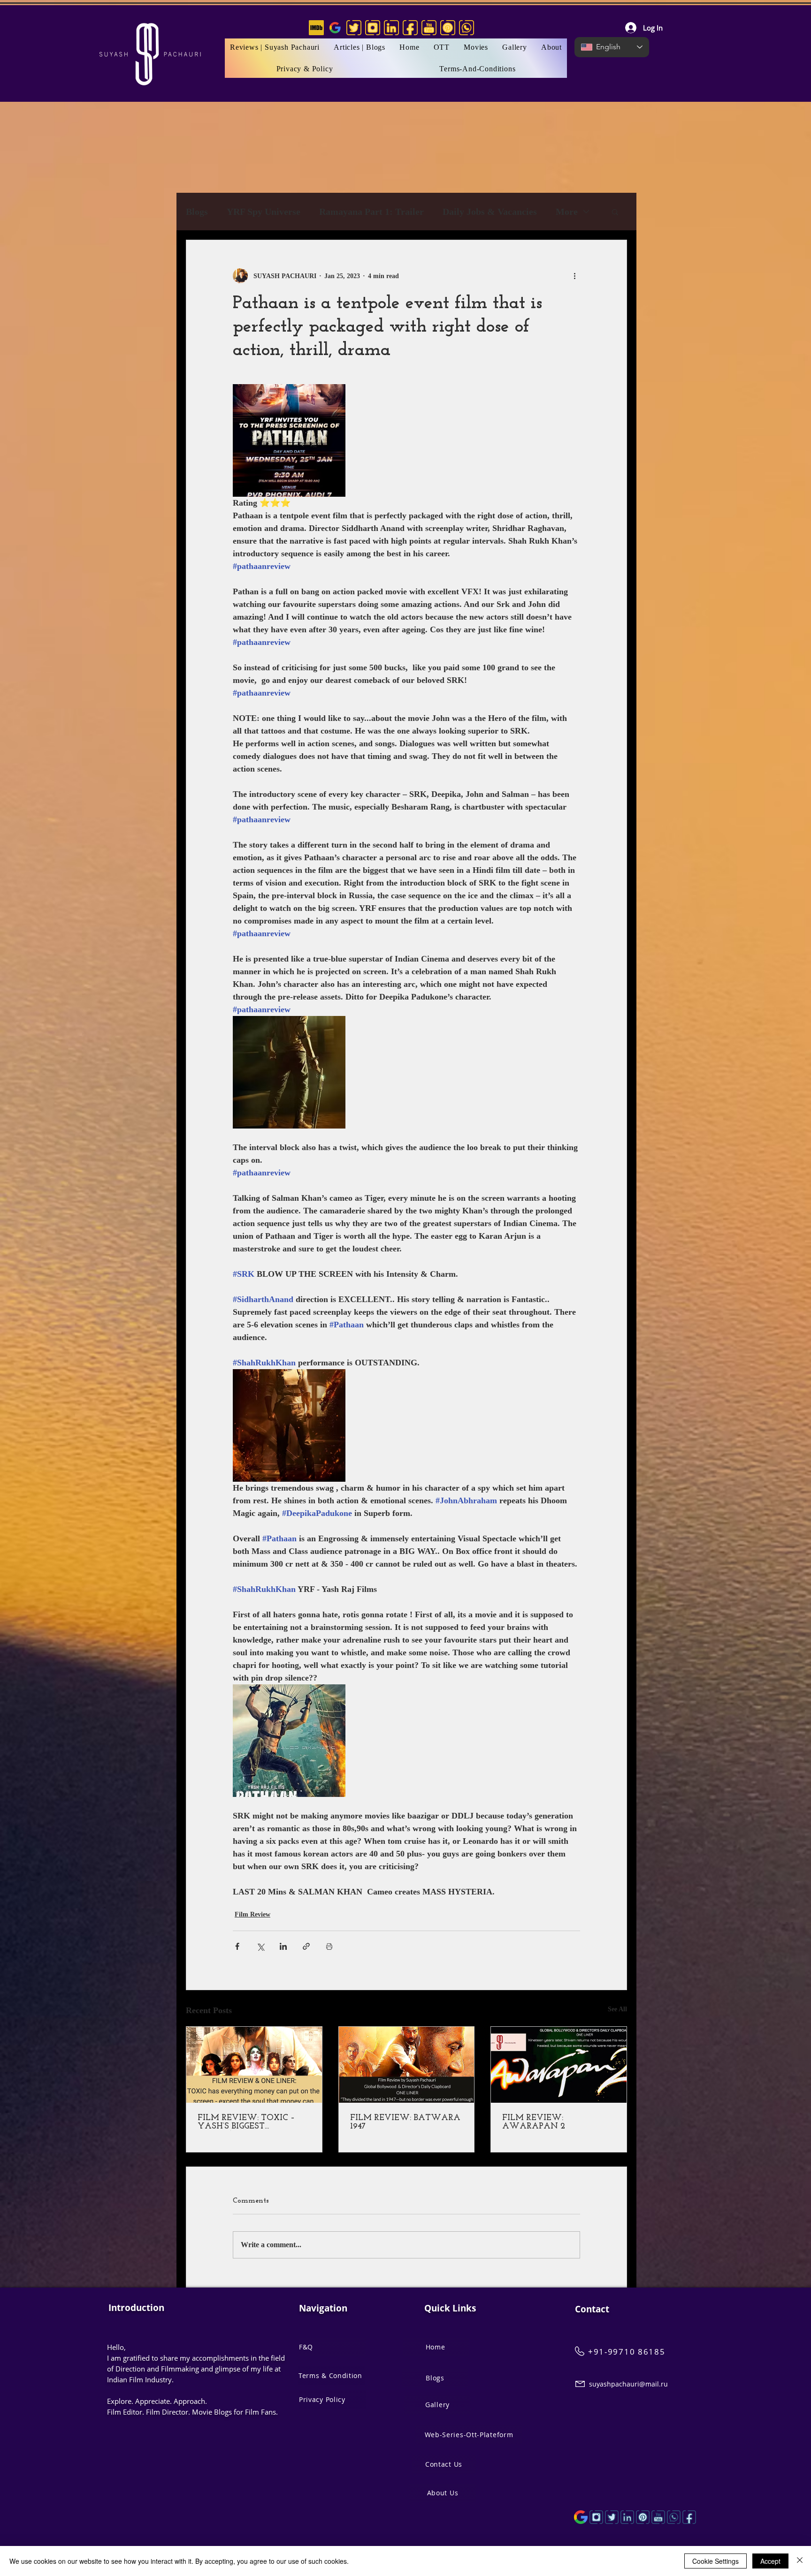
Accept (770, 2561)
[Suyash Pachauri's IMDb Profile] (316, 28)
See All (617, 2009)
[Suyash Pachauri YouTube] (658, 2517)
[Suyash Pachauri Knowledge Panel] (581, 2517)
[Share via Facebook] (237, 1946)
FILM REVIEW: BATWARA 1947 (405, 2122)
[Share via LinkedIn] (283, 1946)
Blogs (197, 212)
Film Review (252, 1914)
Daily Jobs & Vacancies (490, 212)
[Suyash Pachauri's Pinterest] (448, 28)
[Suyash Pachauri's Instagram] (373, 28)
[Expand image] (289, 440)
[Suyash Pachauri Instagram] (596, 2517)
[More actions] (574, 276)
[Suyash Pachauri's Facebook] (410, 28)
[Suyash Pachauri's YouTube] (429, 28)
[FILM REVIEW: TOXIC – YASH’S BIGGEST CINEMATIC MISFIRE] (254, 2065)
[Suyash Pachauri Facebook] (689, 2517)
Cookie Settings (715, 2561)
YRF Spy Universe (264, 212)
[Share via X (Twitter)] (260, 1946)
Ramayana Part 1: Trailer (371, 212)
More (567, 212)
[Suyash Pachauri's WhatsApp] (467, 28)
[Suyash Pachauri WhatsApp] (674, 2517)
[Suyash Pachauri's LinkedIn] (391, 28)
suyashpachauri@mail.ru (628, 2384)
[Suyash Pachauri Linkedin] (627, 2517)
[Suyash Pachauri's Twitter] (354, 28)
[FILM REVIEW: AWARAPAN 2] (559, 2065)
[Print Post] (329, 1946)
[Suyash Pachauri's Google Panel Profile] (335, 28)
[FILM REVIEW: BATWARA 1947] (407, 2065)
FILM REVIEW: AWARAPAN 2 (534, 2122)
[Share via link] (306, 1946)
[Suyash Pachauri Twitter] (612, 2517)
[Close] (800, 2561)
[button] (476, 47)
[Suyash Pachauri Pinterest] (643, 2517)
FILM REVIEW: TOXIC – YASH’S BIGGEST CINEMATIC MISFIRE (246, 2122)
